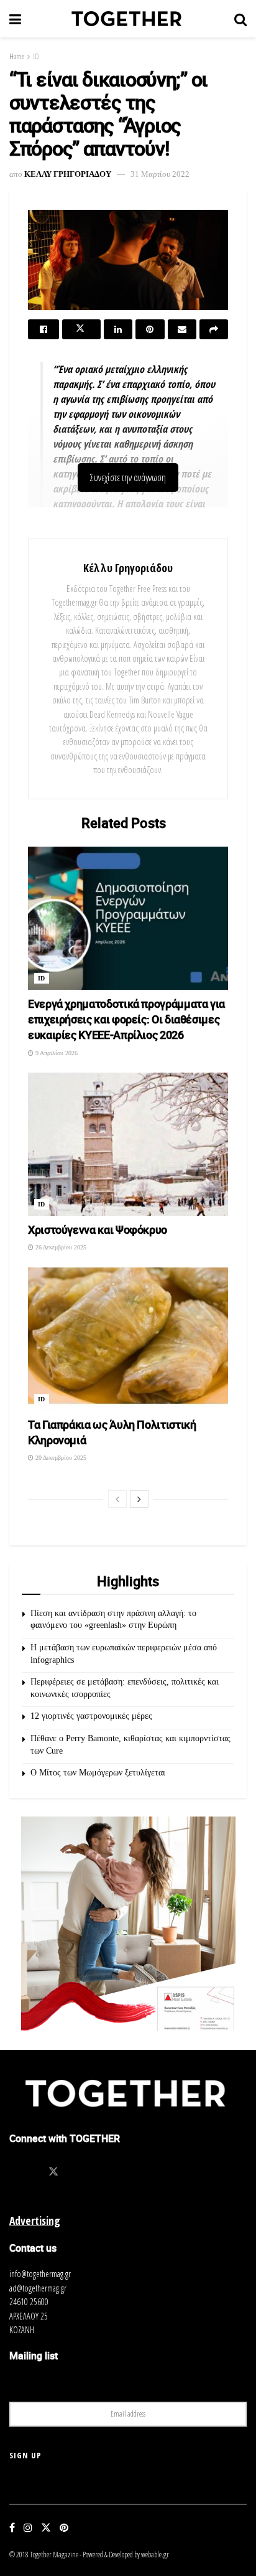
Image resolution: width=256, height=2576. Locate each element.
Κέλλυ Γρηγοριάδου (128, 568)
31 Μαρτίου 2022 (160, 174)
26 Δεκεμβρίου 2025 (60, 1247)
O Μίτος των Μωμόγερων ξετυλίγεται (98, 1773)
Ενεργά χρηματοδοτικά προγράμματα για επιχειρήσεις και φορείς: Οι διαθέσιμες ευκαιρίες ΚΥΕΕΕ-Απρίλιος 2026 (126, 1019)
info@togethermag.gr (40, 2274)
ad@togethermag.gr (38, 2288)
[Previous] (117, 1499)
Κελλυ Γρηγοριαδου (68, 174)
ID (36, 56)
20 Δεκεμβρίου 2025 (60, 1458)
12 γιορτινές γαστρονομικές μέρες (91, 1716)
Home (17, 56)
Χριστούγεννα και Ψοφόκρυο (98, 1229)
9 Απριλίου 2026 (56, 1053)
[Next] (139, 1499)
